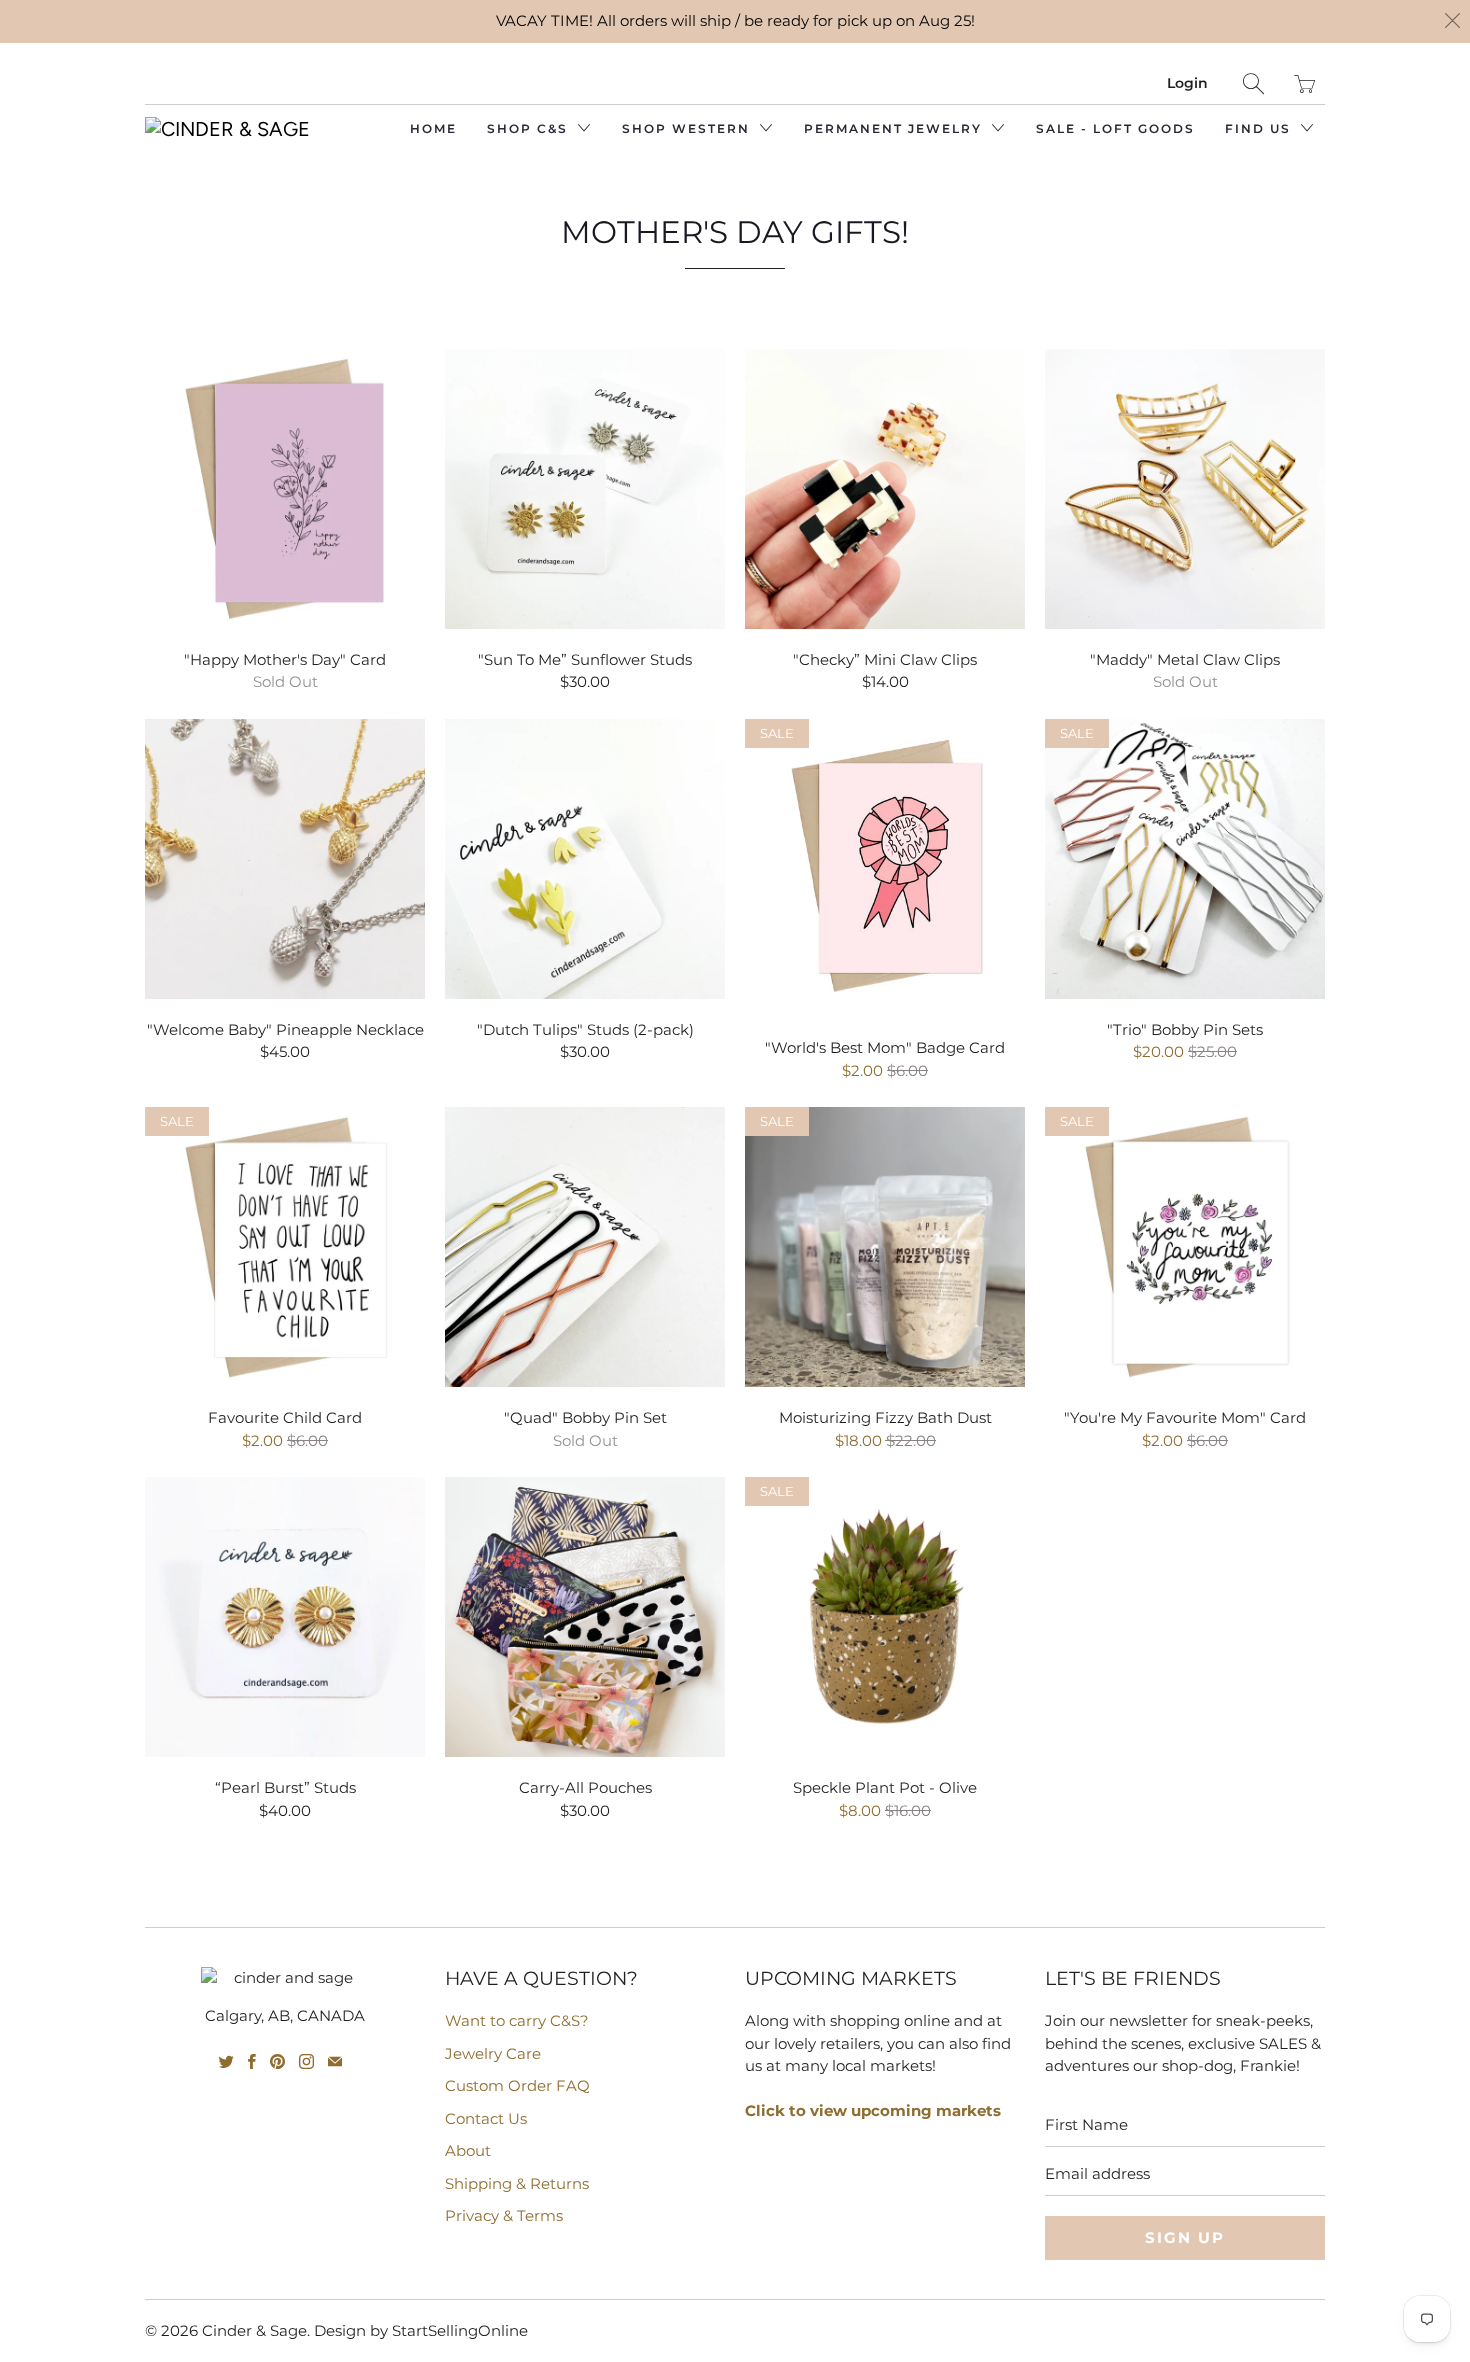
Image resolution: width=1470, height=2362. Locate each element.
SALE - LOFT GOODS (1115, 128)
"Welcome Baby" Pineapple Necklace (285, 859)
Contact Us (486, 2118)
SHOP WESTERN (688, 128)
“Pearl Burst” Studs (285, 1617)
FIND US (1260, 128)
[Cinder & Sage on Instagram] (306, 2061)
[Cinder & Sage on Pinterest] (277, 2061)
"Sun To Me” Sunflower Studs (585, 489)
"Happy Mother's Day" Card (285, 489)
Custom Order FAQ (517, 2085)
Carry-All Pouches (585, 1617)
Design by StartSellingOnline (421, 2330)
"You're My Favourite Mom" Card (1185, 1247)
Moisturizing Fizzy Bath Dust (885, 1247)
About (468, 2150)
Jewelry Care (493, 2053)
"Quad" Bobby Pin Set (585, 1247)
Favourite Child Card (285, 1247)
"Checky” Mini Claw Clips (885, 489)
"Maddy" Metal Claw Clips (1185, 489)
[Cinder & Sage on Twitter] (226, 2061)
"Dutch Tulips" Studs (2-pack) (585, 859)
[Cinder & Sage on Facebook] (252, 2061)
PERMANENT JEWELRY (895, 128)
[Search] (1253, 83)
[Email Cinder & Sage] (335, 2061)
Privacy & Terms (504, 2215)
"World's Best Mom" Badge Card (885, 868)
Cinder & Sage (254, 2330)
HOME (433, 128)
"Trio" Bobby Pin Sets (1185, 859)
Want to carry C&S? (517, 2020)
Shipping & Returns (517, 2183)
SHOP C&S (530, 128)
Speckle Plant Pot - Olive (885, 1617)
